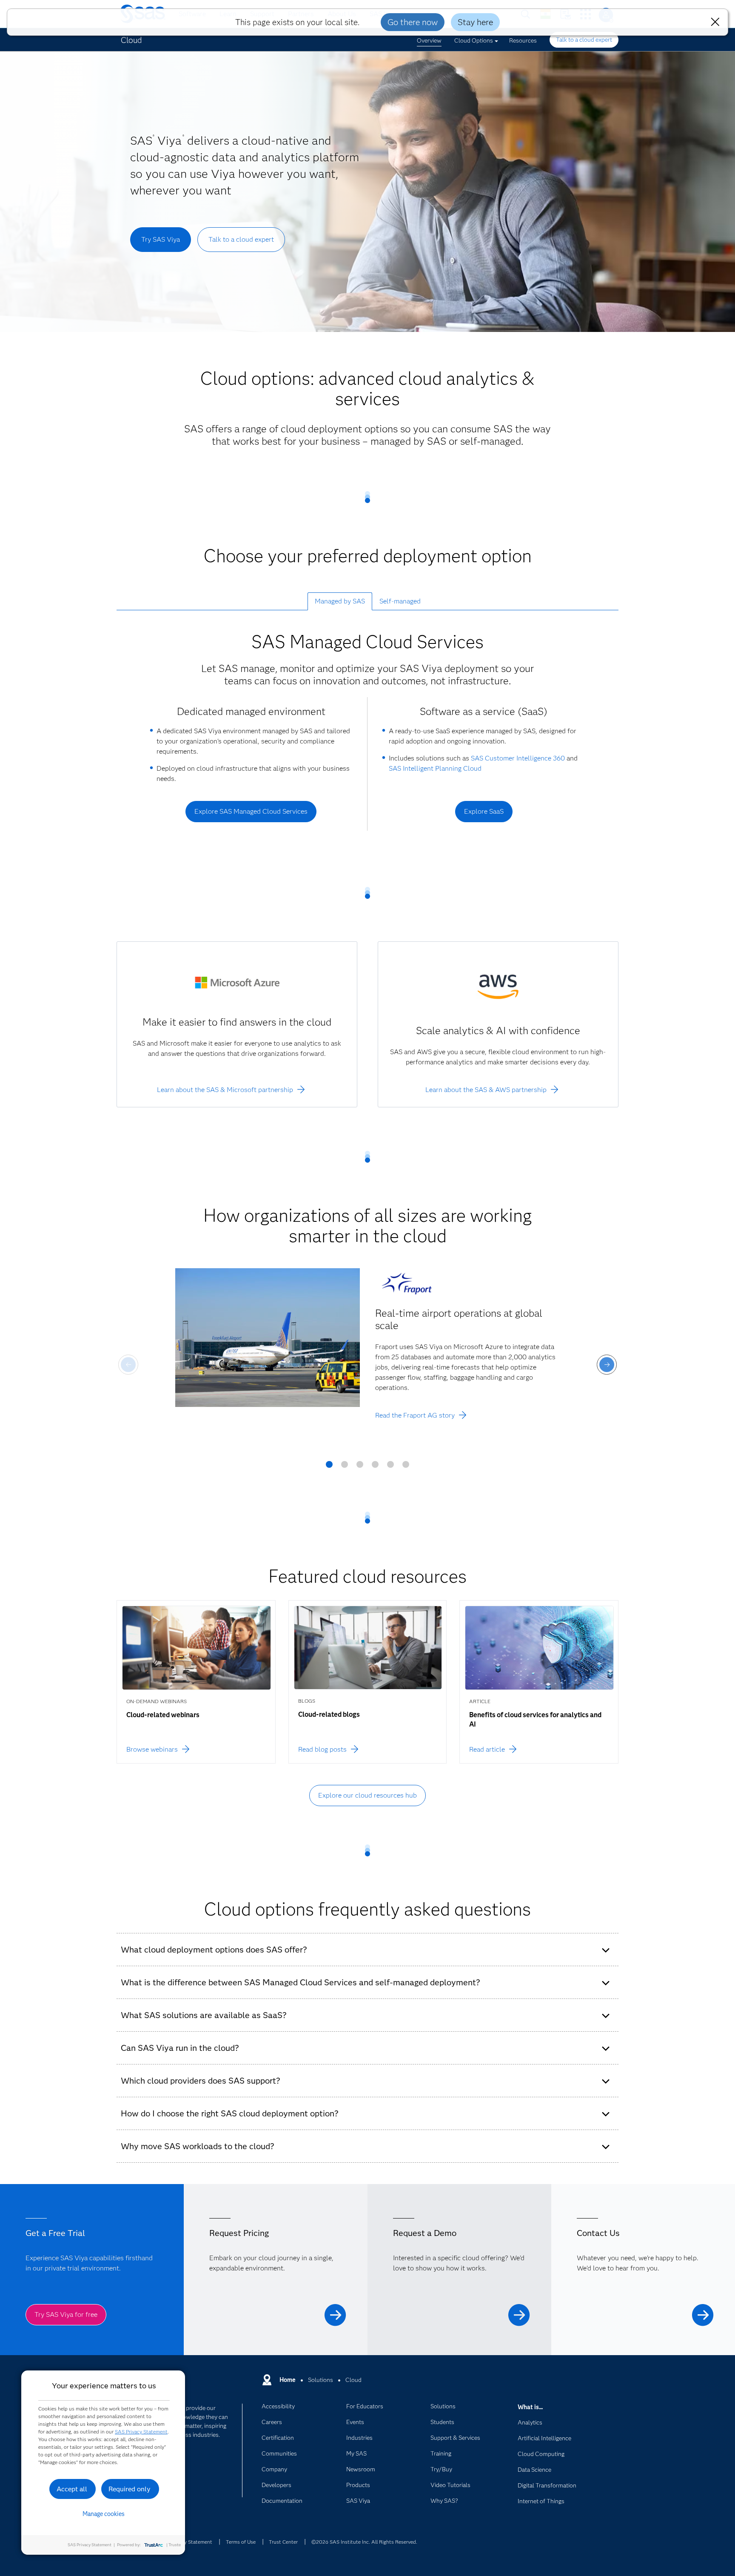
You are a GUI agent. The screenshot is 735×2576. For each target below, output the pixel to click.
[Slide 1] (329, 1467)
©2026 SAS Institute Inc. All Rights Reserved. (364, 2542)
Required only (130, 2489)
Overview (429, 40)
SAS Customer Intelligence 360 (518, 758)
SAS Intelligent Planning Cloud (435, 768)
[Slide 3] (360, 1467)
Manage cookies (104, 2514)
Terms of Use (241, 2542)
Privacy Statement (191, 2542)
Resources (523, 40)
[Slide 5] (390, 1467)
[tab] (340, 601)
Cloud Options (474, 40)
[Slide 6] (406, 1467)
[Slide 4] (375, 1467)
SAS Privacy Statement (141, 2432)
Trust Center (283, 2542)
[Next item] (607, 1365)
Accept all (72, 2489)
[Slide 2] (345, 1467)
